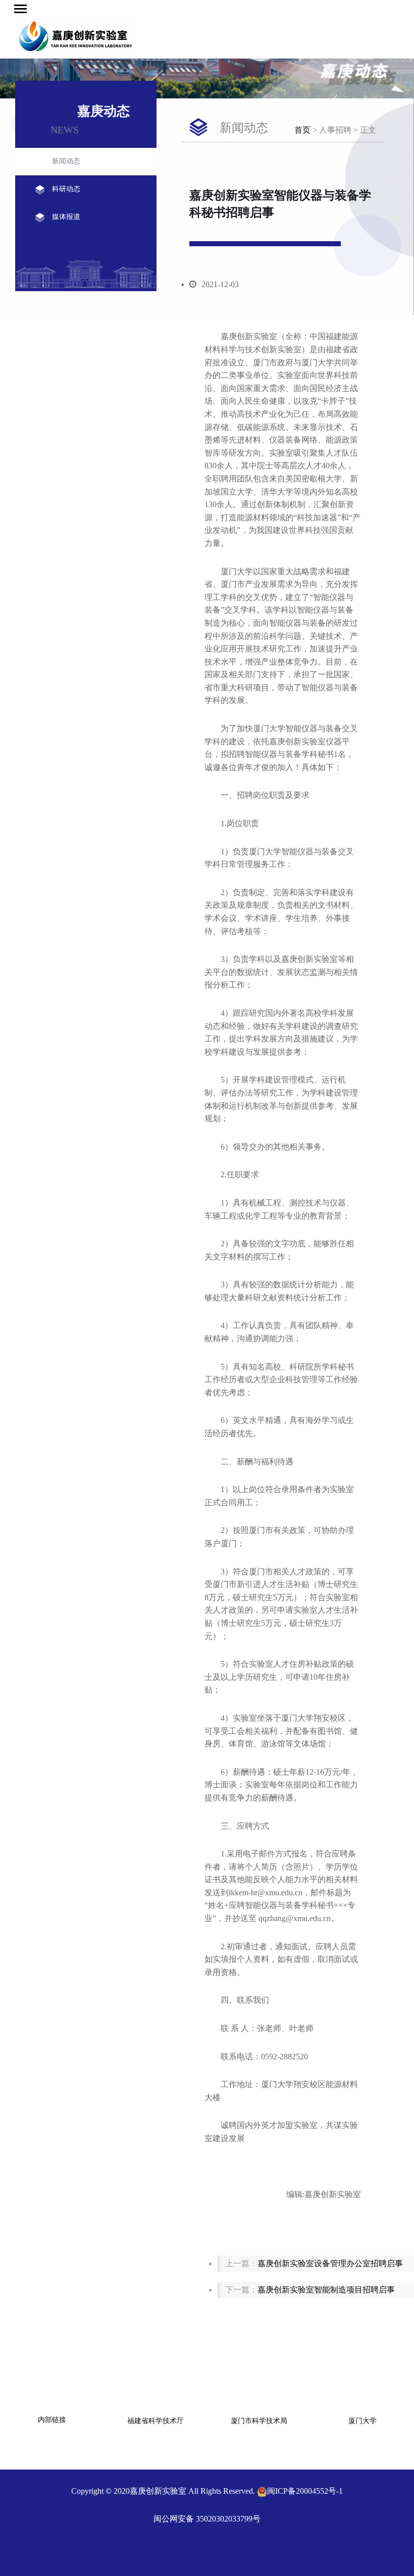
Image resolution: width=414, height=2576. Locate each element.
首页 (302, 130)
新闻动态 (66, 161)
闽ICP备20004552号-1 (305, 2491)
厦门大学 (363, 2421)
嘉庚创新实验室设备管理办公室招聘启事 (330, 2263)
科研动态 (66, 189)
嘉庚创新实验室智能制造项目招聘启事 (326, 2290)
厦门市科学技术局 (259, 2421)
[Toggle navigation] (20, 9)
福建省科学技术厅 (156, 2421)
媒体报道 (66, 217)
